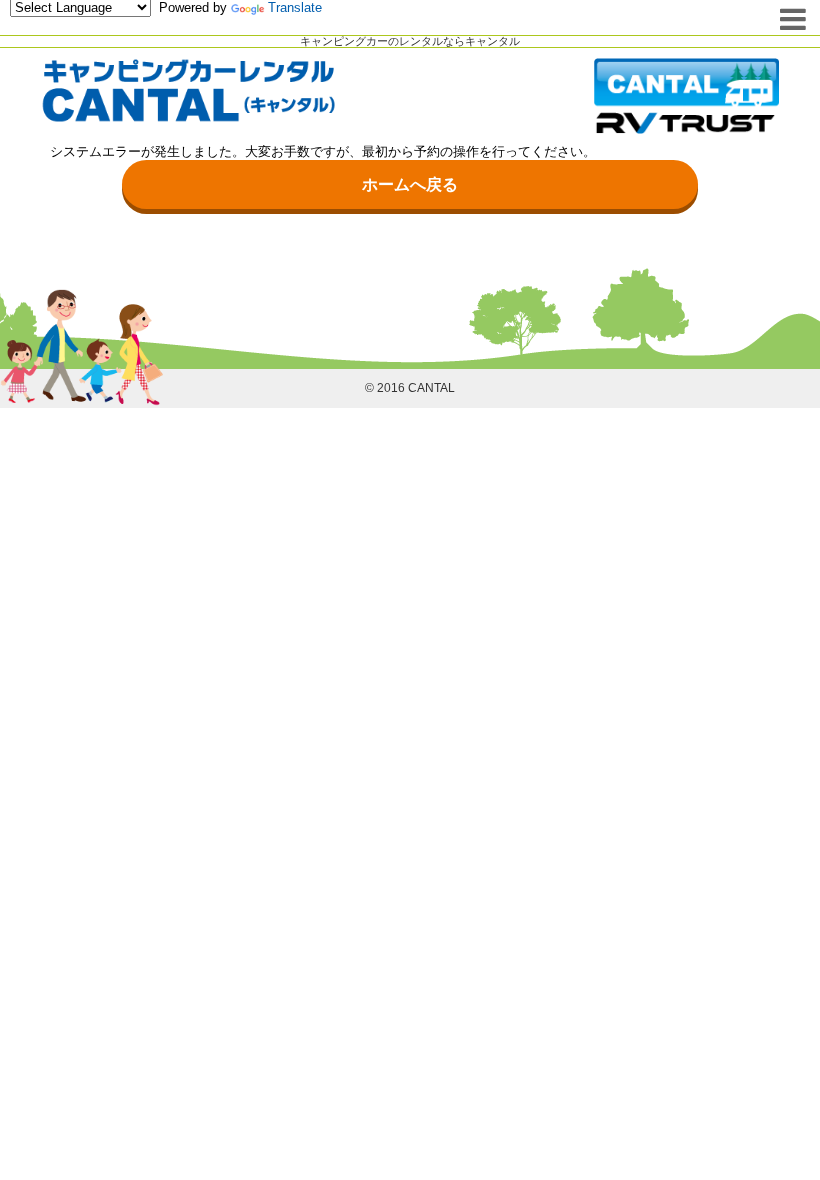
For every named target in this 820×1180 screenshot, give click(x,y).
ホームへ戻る (410, 184)
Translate (295, 7)
